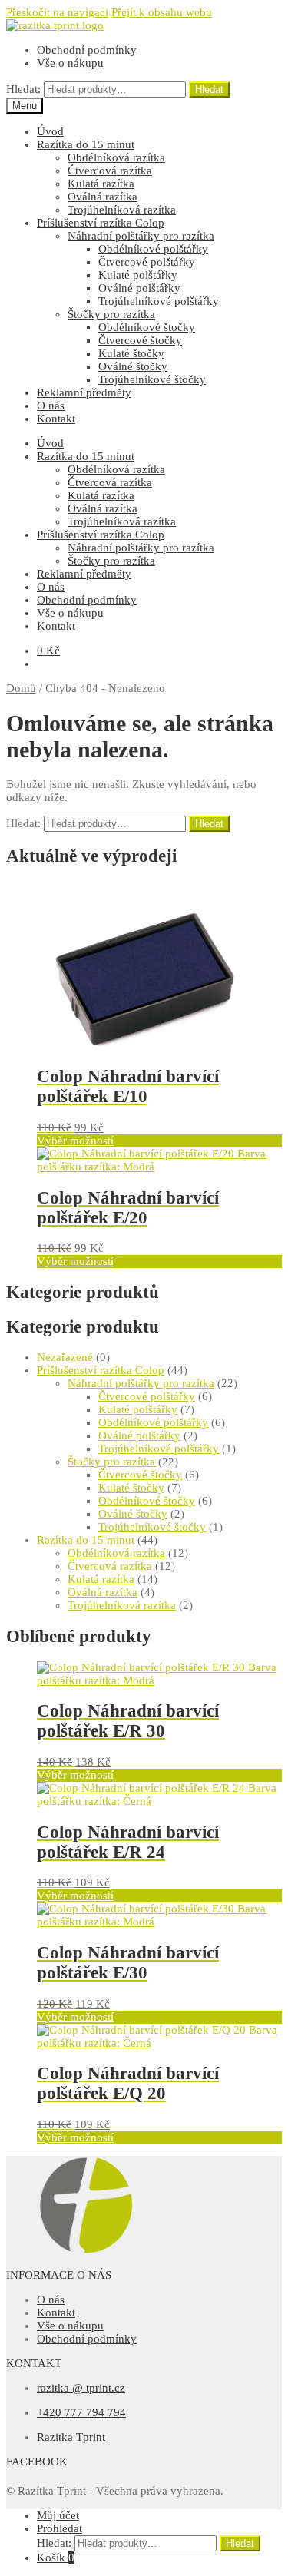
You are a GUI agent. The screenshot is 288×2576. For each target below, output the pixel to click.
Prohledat (60, 2528)
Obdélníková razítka (116, 157)
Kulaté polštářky (138, 275)
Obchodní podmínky (87, 50)
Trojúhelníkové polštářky (159, 301)
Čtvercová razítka (110, 171)
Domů (21, 688)
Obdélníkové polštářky (153, 249)
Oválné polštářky (139, 288)
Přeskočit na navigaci (57, 12)
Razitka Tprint (71, 2437)
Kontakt (56, 419)
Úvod (50, 131)
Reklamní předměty (84, 392)
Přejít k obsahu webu (162, 12)
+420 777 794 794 (81, 2412)
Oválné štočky (133, 366)
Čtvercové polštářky (147, 262)
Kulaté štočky (131, 353)
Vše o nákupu (70, 63)
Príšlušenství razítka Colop (101, 223)
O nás (51, 406)
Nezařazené (65, 1357)
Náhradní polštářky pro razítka (141, 236)
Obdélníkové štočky (147, 327)
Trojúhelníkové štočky (152, 379)
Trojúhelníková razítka (122, 210)
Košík (56, 2558)
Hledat (209, 89)
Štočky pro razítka (111, 314)
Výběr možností (75, 1141)
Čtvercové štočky (140, 340)
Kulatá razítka (101, 184)
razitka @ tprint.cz (81, 2388)
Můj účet (58, 2515)
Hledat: (23, 89)
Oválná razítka (103, 197)
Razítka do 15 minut (86, 144)
